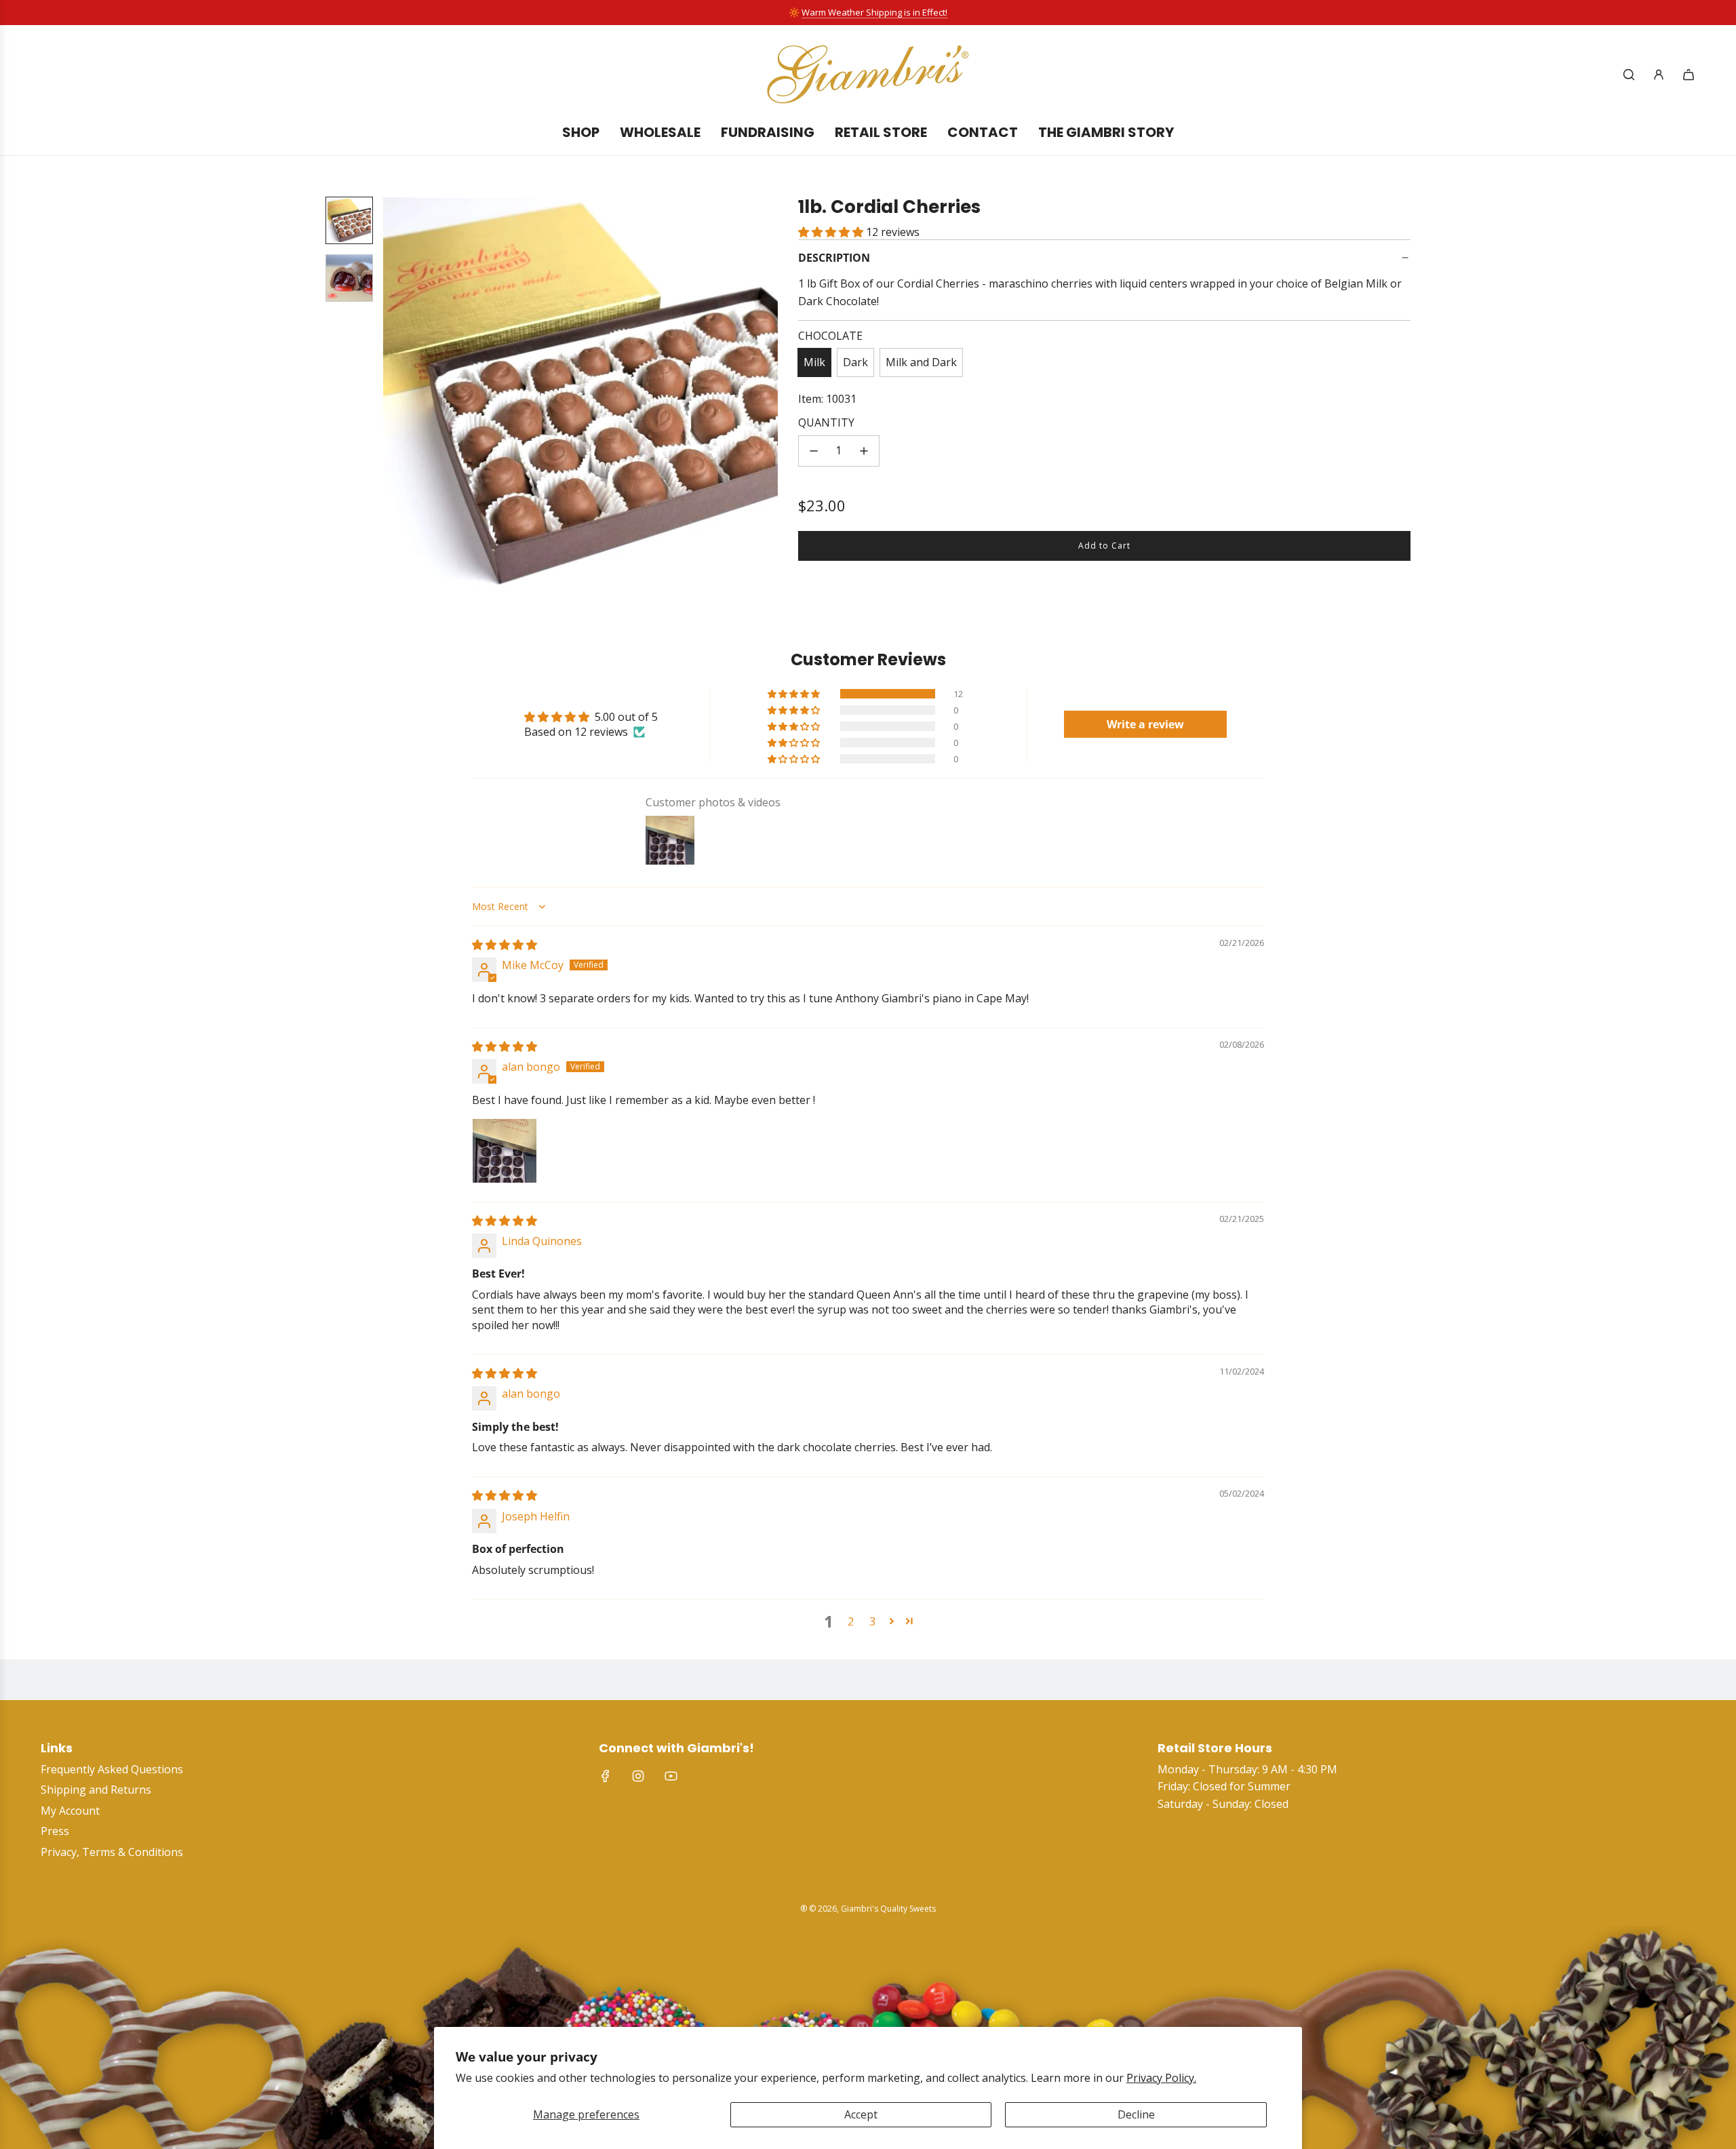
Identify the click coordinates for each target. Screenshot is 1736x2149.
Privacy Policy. (1161, 2078)
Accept (861, 2114)
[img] (505, 945)
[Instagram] (638, 1776)
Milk (814, 362)
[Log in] (1659, 75)
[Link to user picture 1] (505, 1151)
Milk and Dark (921, 362)
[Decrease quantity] (814, 451)
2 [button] (851, 1621)
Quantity (826, 422)
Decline (1136, 2114)
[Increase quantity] (864, 451)
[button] (401, 394)
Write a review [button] (1145, 724)
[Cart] (1689, 75)
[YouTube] (671, 1776)
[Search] (1629, 75)
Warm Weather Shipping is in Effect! (874, 12)
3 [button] (872, 1621)
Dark (855, 362)
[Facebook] (606, 1776)
